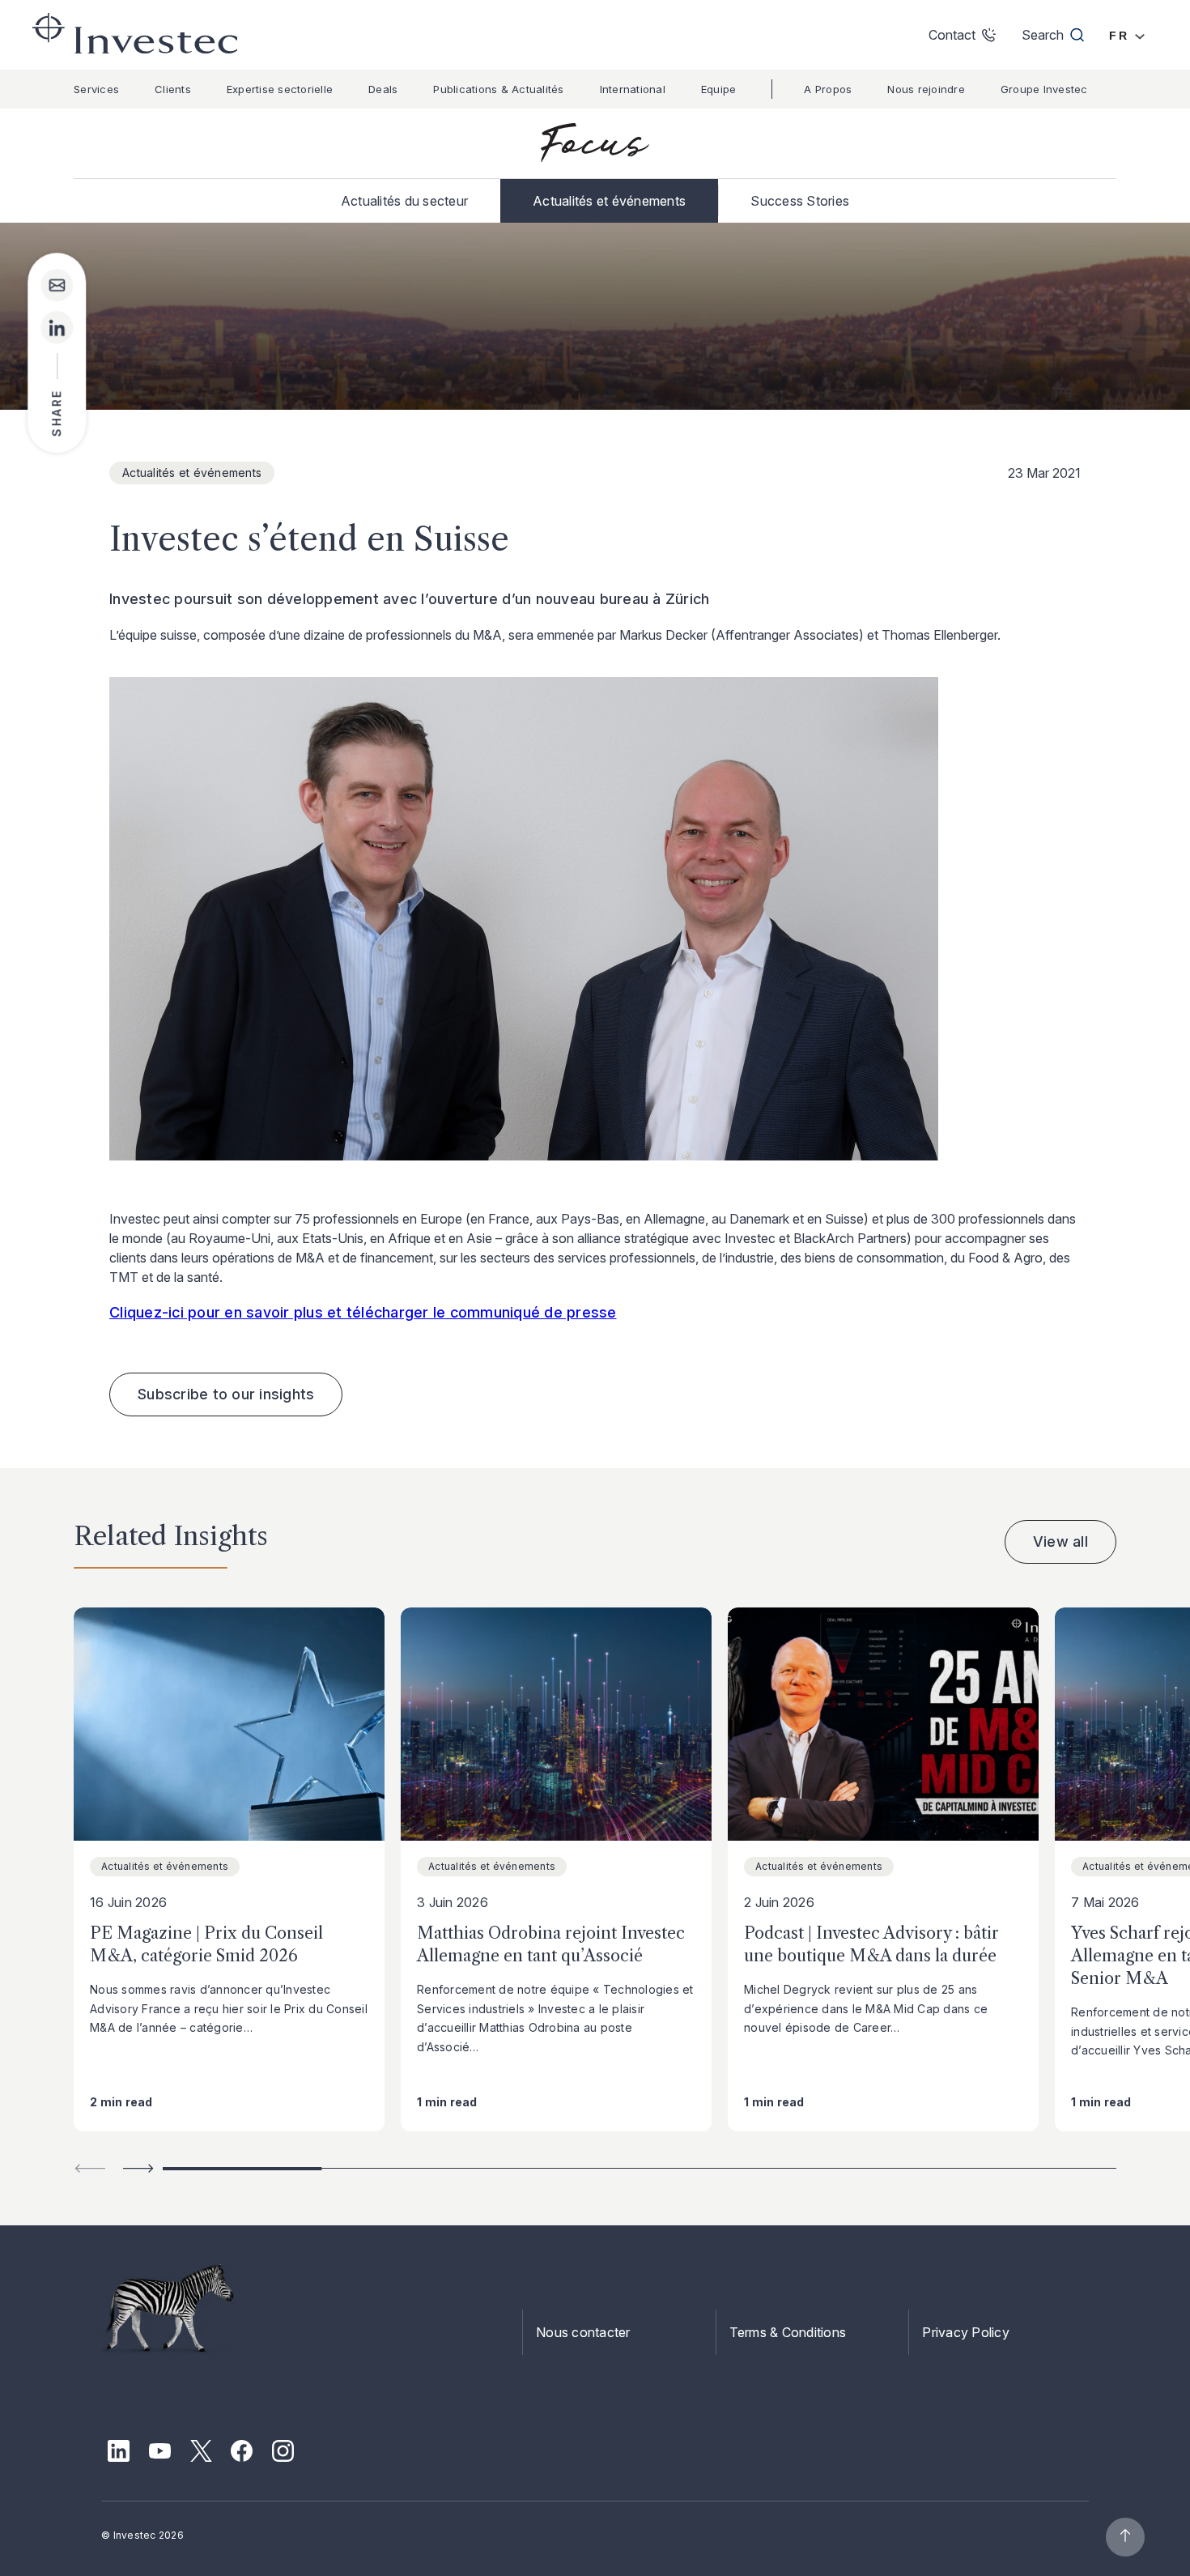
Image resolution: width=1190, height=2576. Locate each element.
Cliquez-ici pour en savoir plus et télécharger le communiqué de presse (363, 1312)
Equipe (719, 89)
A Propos (828, 89)
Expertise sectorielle (280, 89)
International (633, 89)
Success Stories (800, 201)
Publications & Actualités (498, 89)
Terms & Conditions (788, 2332)
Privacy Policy (966, 2332)
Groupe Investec (1044, 89)
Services (96, 89)
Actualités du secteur (404, 201)
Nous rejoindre (926, 89)
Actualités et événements (609, 201)
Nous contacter (583, 2332)
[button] (138, 2168)
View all (1060, 1541)
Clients (173, 89)
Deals (383, 89)
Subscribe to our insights (226, 1394)
